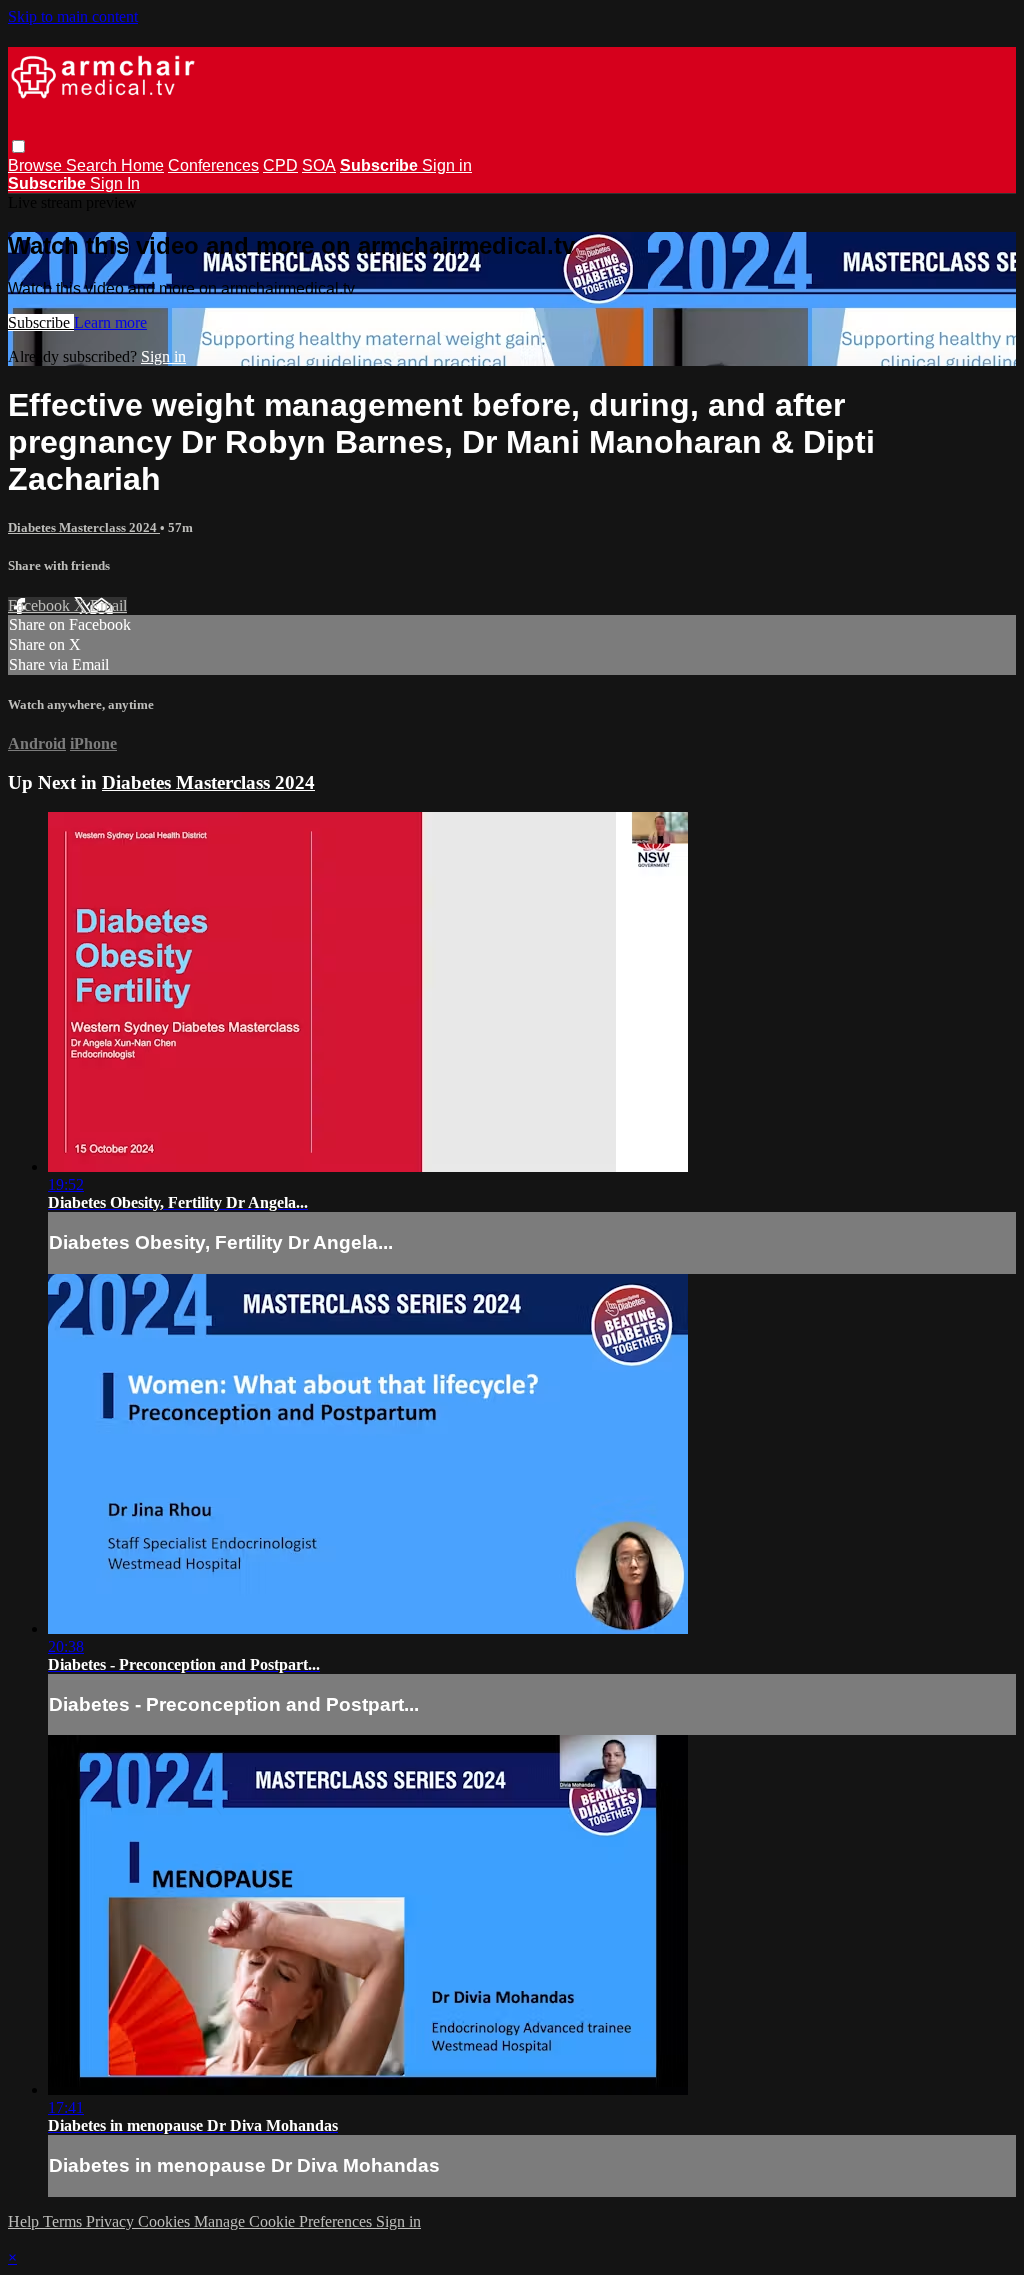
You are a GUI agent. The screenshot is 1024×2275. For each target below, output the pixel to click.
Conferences (213, 165)
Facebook (41, 605)
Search (93, 165)
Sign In (115, 183)
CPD (280, 165)
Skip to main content (73, 16)
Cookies (166, 2221)
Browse (37, 165)
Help (25, 2221)
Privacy (112, 2221)
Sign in (447, 165)
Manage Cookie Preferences (285, 2221)
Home (142, 165)
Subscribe (41, 322)
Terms (64, 2221)
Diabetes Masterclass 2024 (84, 527)
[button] (18, 146)
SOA (319, 165)
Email (108, 605)
